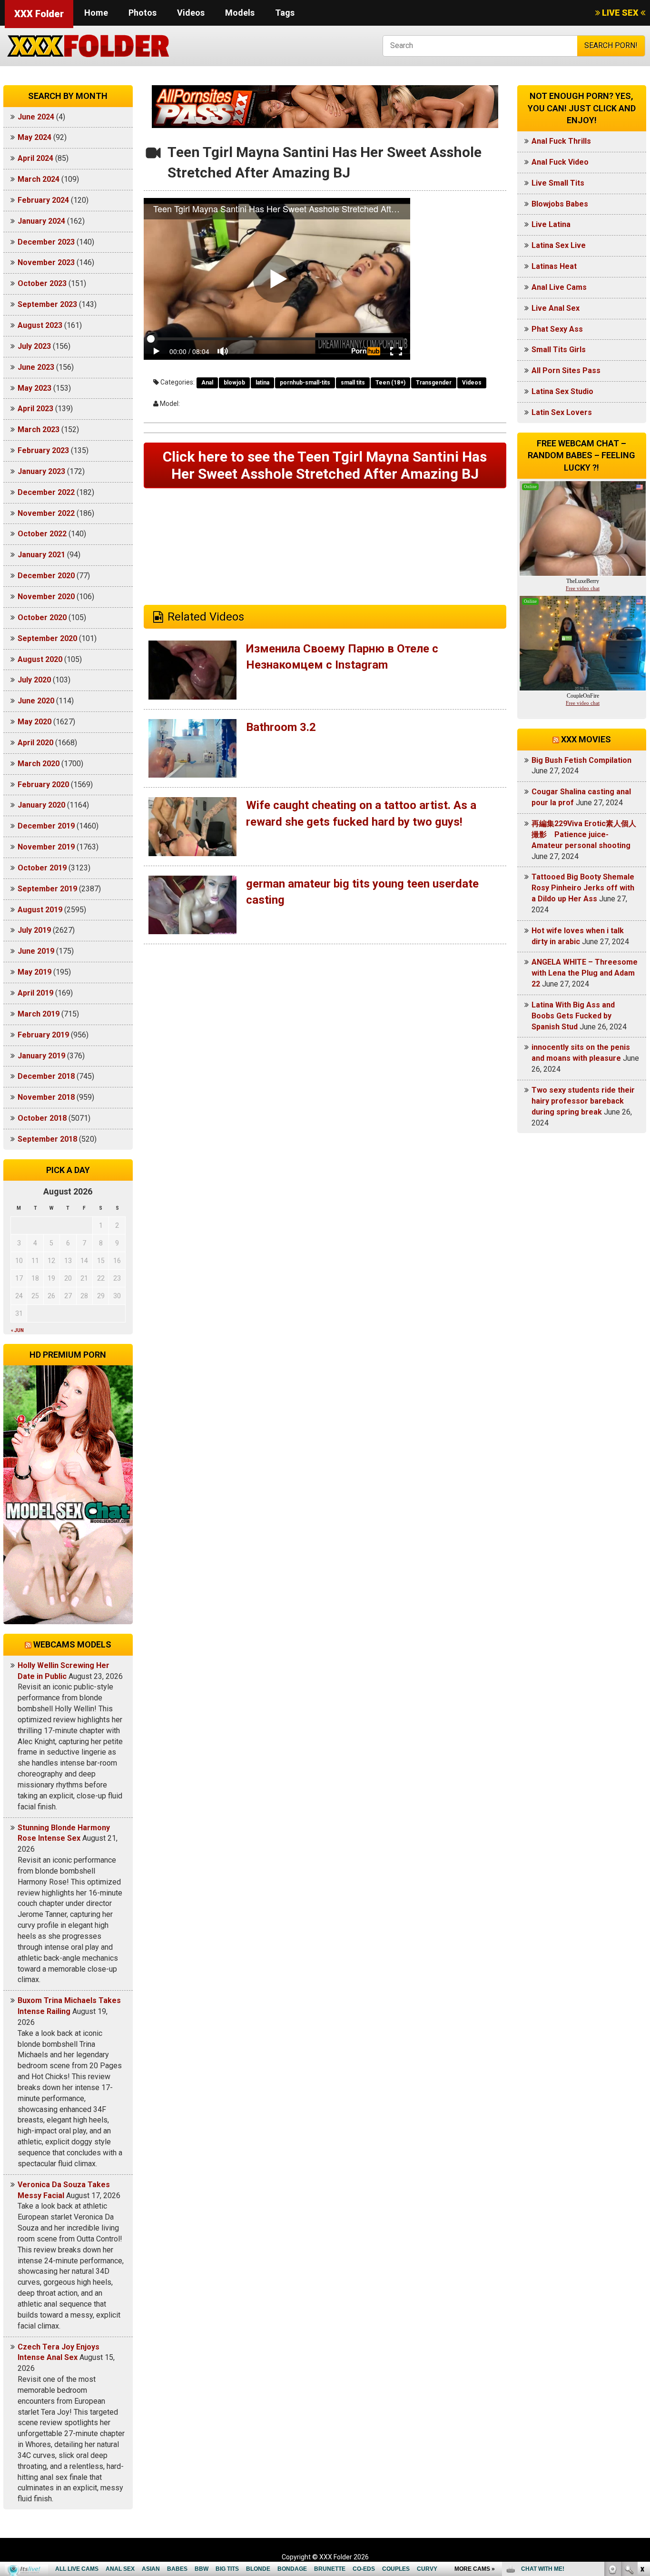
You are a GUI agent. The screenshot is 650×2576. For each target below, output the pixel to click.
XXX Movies (586, 739)
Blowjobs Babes (560, 204)
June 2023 (36, 367)
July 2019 (34, 930)
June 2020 (36, 701)
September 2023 (47, 304)
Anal (207, 383)
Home (96, 13)
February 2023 (43, 450)
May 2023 (34, 388)
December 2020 (46, 576)
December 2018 (46, 1076)
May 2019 (34, 972)
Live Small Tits (558, 183)
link (642, 2427)
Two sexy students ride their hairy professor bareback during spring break (583, 1101)
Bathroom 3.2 (281, 727)
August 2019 (40, 910)
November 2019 (46, 847)
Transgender (434, 383)
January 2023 (41, 471)
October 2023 (42, 283)
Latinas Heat (554, 266)
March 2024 (39, 179)
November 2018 (46, 1097)
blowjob (234, 383)
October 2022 (42, 534)
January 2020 (41, 805)
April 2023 (35, 409)
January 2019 (41, 1056)
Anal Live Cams (559, 287)
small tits (353, 383)
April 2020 (35, 743)
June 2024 (36, 117)
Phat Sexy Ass (557, 329)
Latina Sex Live (559, 245)
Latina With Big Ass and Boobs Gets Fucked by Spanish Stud (573, 1016)
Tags (285, 13)
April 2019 (35, 993)
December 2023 (46, 242)
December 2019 (46, 826)
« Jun (17, 1330)
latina (262, 383)
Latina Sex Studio (562, 391)
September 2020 (47, 638)
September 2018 (47, 1139)
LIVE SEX (620, 13)
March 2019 (39, 1014)
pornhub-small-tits (305, 383)
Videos (191, 13)
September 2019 (47, 889)
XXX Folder (39, 14)
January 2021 (41, 555)
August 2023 (40, 325)
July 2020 (34, 680)
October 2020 (42, 617)
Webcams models (72, 1644)
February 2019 (43, 1035)
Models (240, 13)
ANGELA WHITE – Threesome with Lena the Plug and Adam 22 (585, 973)
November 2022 (46, 513)
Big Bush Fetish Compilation (581, 760)
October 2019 (42, 868)
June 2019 (36, 951)
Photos (143, 13)
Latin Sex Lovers (562, 412)
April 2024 (35, 158)
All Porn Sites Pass (566, 370)
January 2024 (41, 221)
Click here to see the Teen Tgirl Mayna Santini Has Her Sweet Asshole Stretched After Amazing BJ (325, 465)
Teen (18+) (390, 383)
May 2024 (34, 137)
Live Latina (551, 224)
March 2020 (39, 764)
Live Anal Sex (556, 308)
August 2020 (40, 659)
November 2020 (46, 597)
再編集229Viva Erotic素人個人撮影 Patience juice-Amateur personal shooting (584, 834)
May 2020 (34, 722)
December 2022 (46, 492)
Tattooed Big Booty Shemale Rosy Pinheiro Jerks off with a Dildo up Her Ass (583, 888)
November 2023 (46, 262)
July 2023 (34, 346)
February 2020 (43, 785)
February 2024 (43, 200)
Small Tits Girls (559, 350)
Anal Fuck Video (560, 162)
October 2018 (42, 1118)
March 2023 (39, 429)
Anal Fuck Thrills (561, 141)
